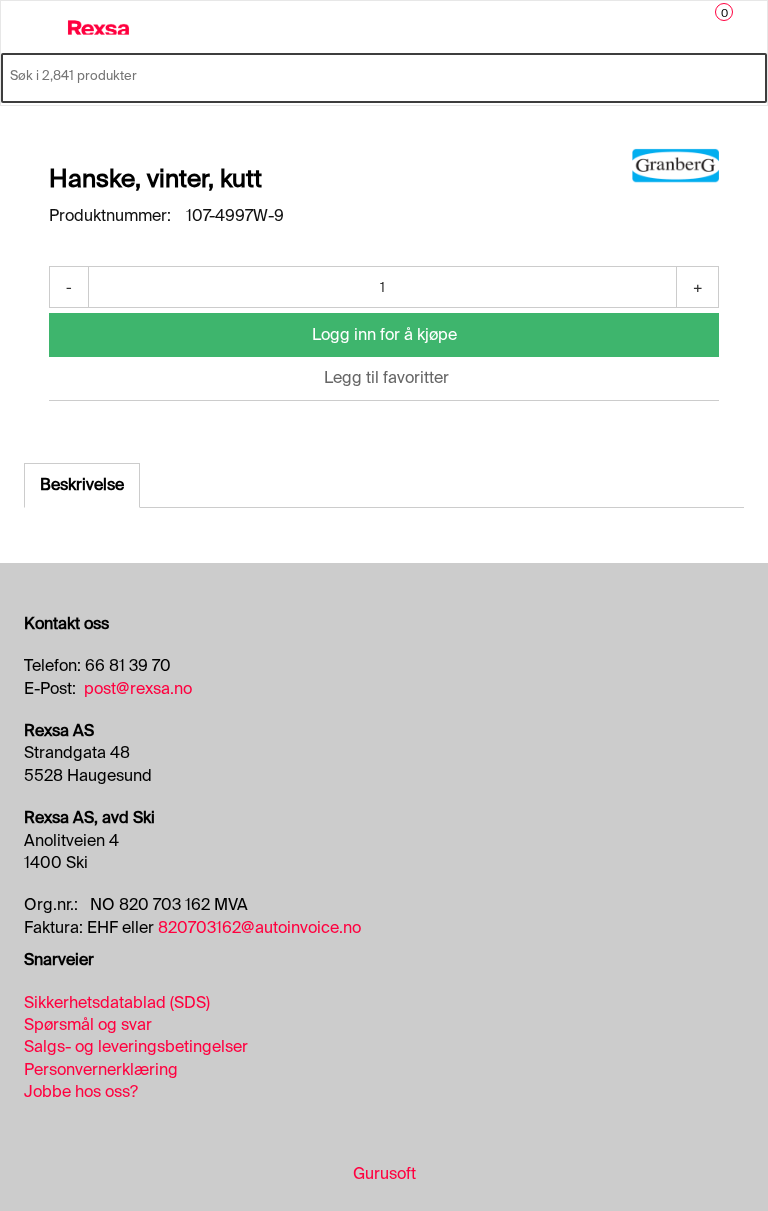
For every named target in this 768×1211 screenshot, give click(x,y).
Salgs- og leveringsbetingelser (136, 1046)
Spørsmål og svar (88, 1024)
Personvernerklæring (101, 1069)
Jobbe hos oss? (81, 1091)
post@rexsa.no (138, 688)
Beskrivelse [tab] (82, 484)
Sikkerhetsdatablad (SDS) (117, 1002)
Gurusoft (384, 1173)
